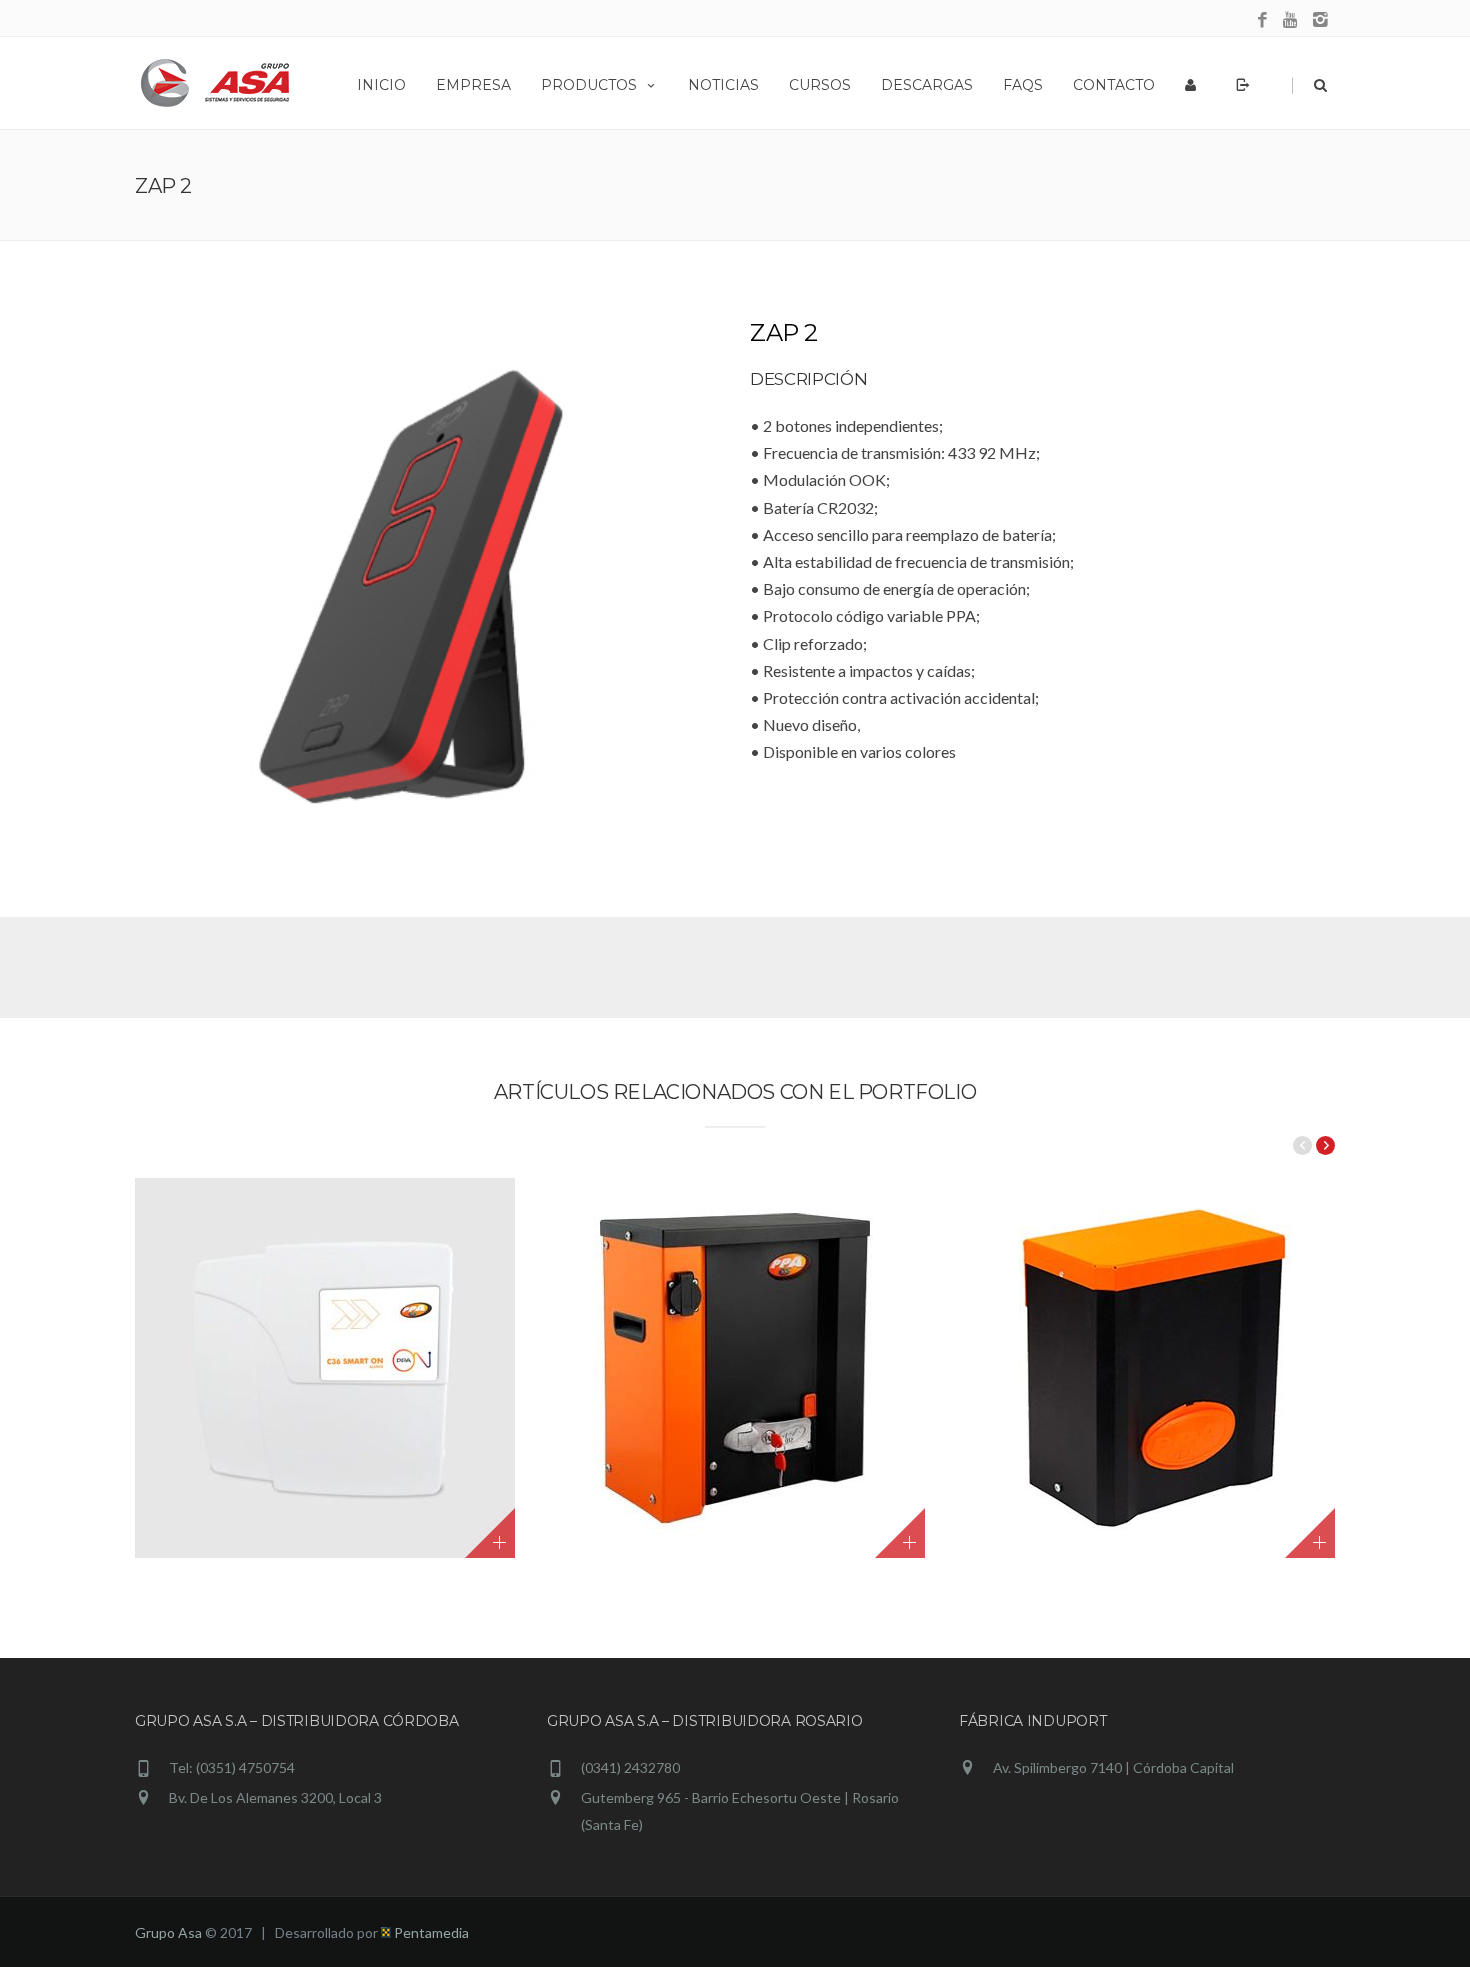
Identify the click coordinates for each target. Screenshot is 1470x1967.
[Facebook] (1262, 20)
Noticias (723, 85)
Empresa (473, 85)
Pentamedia (430, 1932)
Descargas (927, 85)
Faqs (1023, 85)
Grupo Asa (168, 1932)
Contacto (1114, 85)
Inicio (381, 85)
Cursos (820, 85)
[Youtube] (1291, 20)
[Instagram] (1320, 20)
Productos (589, 85)
